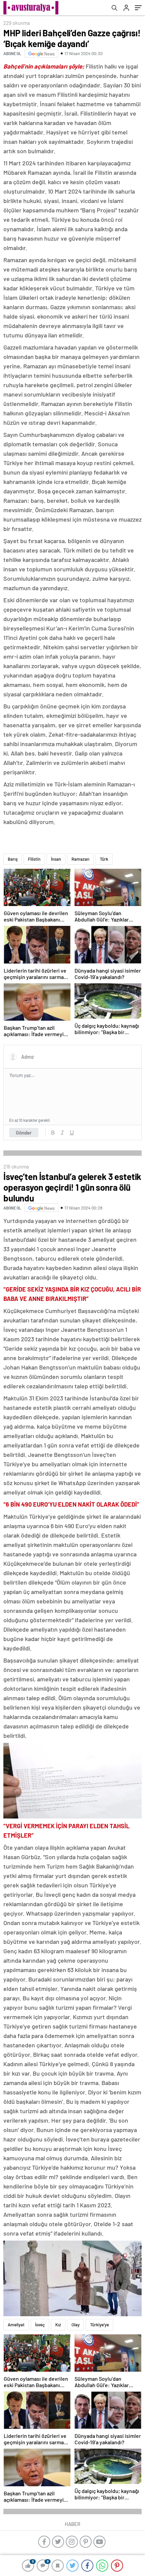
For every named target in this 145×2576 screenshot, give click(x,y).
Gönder (24, 1133)
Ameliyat (16, 2325)
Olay (76, 2325)
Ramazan (80, 859)
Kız (58, 2325)
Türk (104, 859)
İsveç (40, 2325)
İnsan (56, 859)
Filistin (34, 859)
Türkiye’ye (99, 2325)
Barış (13, 859)
